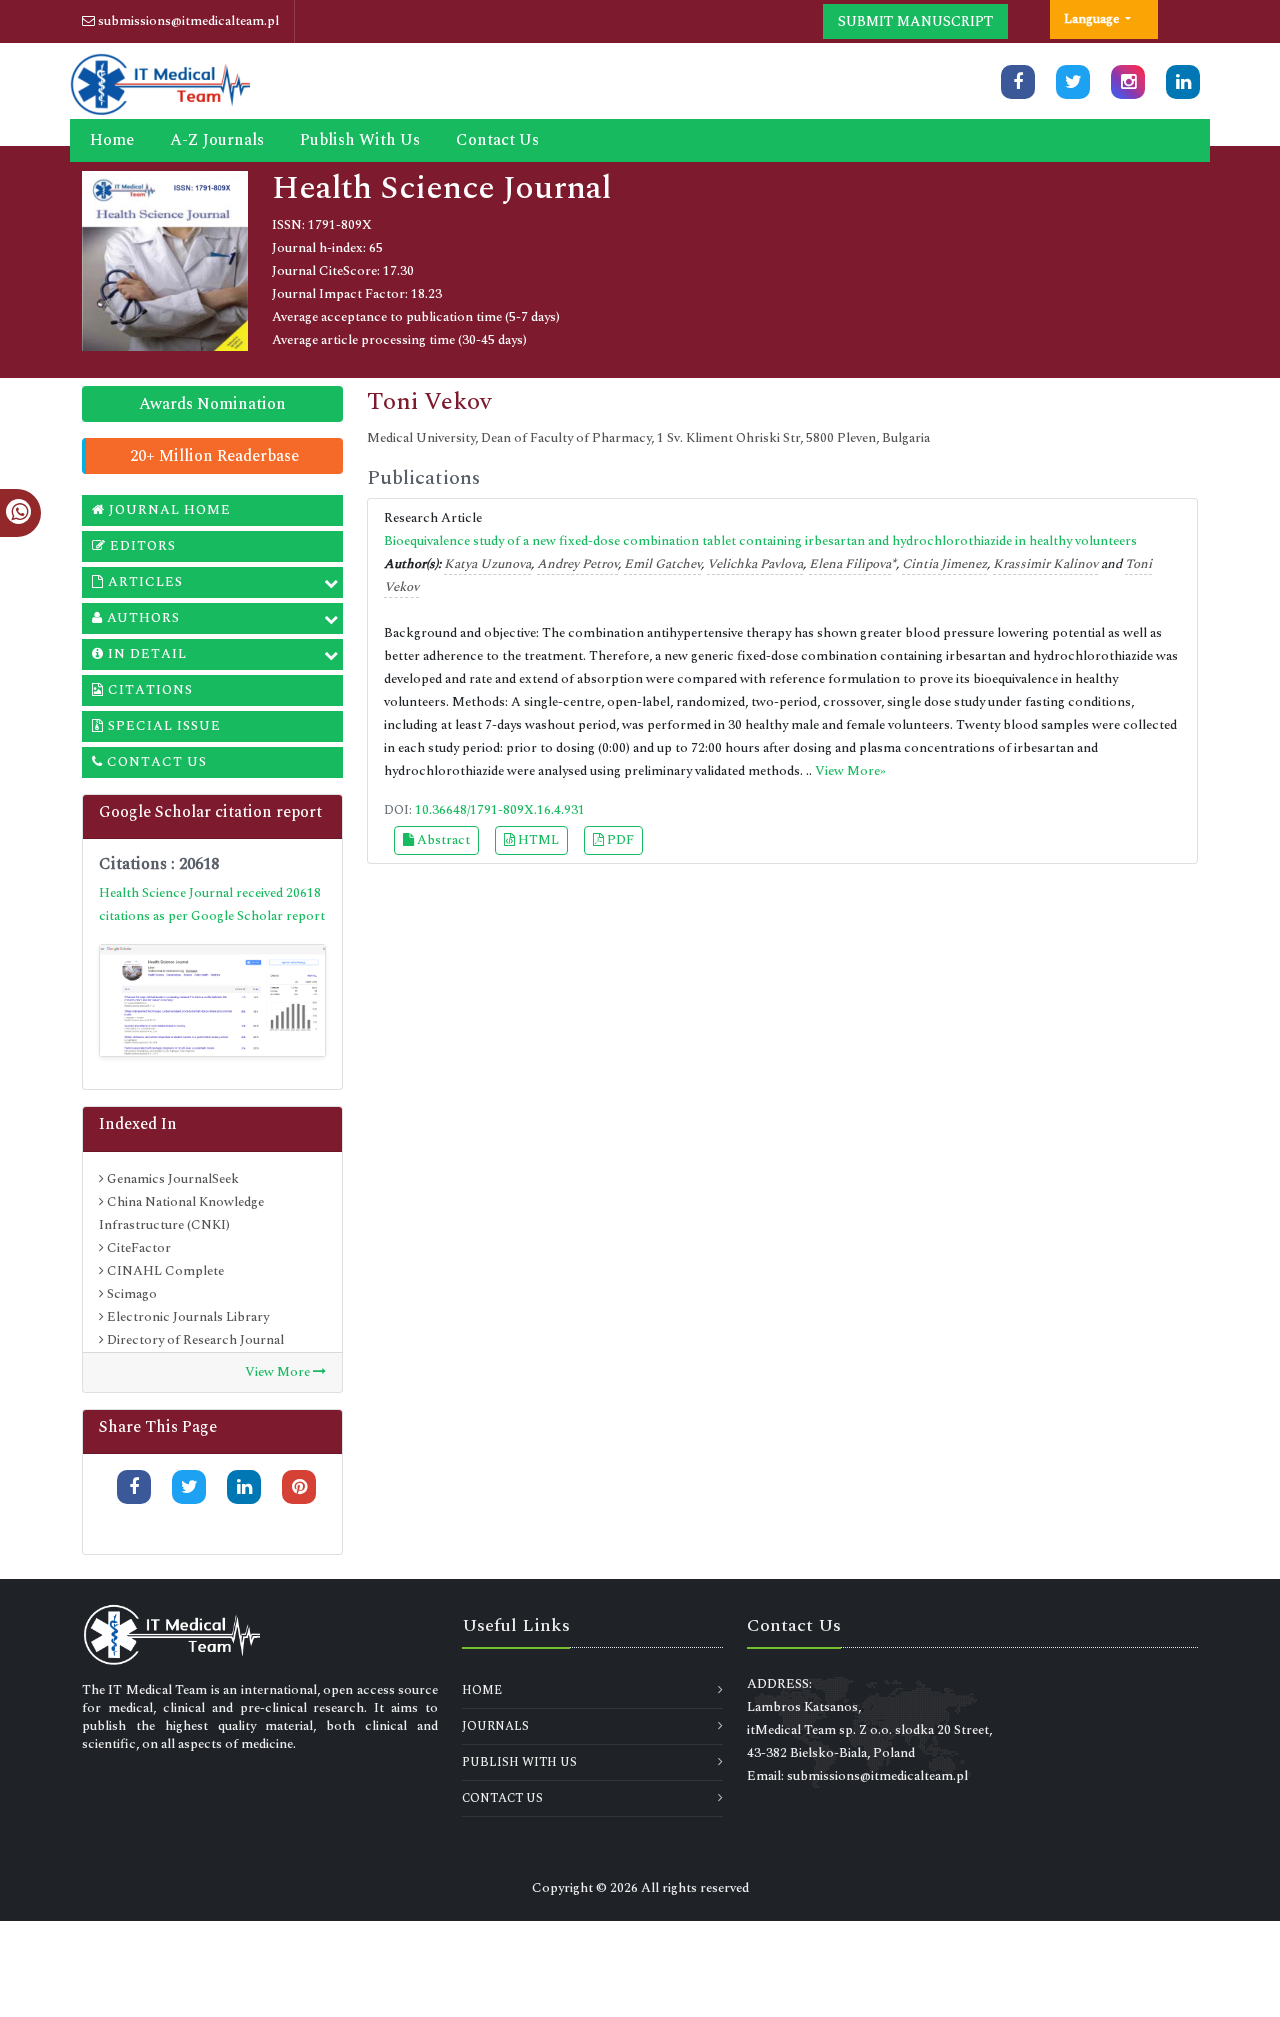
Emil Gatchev (662, 564)
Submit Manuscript (915, 21)
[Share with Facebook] (134, 1487)
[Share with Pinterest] (299, 1487)
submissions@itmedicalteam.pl (187, 21)
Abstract (442, 840)
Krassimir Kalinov (1045, 564)
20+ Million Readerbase (214, 456)
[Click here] (1018, 82)
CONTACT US (502, 1798)
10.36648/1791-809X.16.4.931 (500, 810)
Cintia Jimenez (944, 564)
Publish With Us (360, 140)
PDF (619, 840)
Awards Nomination (212, 404)
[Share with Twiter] (189, 1487)
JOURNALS (495, 1726)
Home (112, 140)
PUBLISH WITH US (519, 1762)
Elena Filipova (850, 564)
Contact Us (497, 140)
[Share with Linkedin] (244, 1487)
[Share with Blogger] (299, 1521)
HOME (482, 1690)
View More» (850, 771)
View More (279, 1372)
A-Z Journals (217, 140)
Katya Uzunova (487, 564)
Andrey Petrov (577, 564)
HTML (537, 840)
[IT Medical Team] (160, 82)
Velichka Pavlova (755, 564)
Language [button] (1093, 19)
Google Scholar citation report (210, 812)
